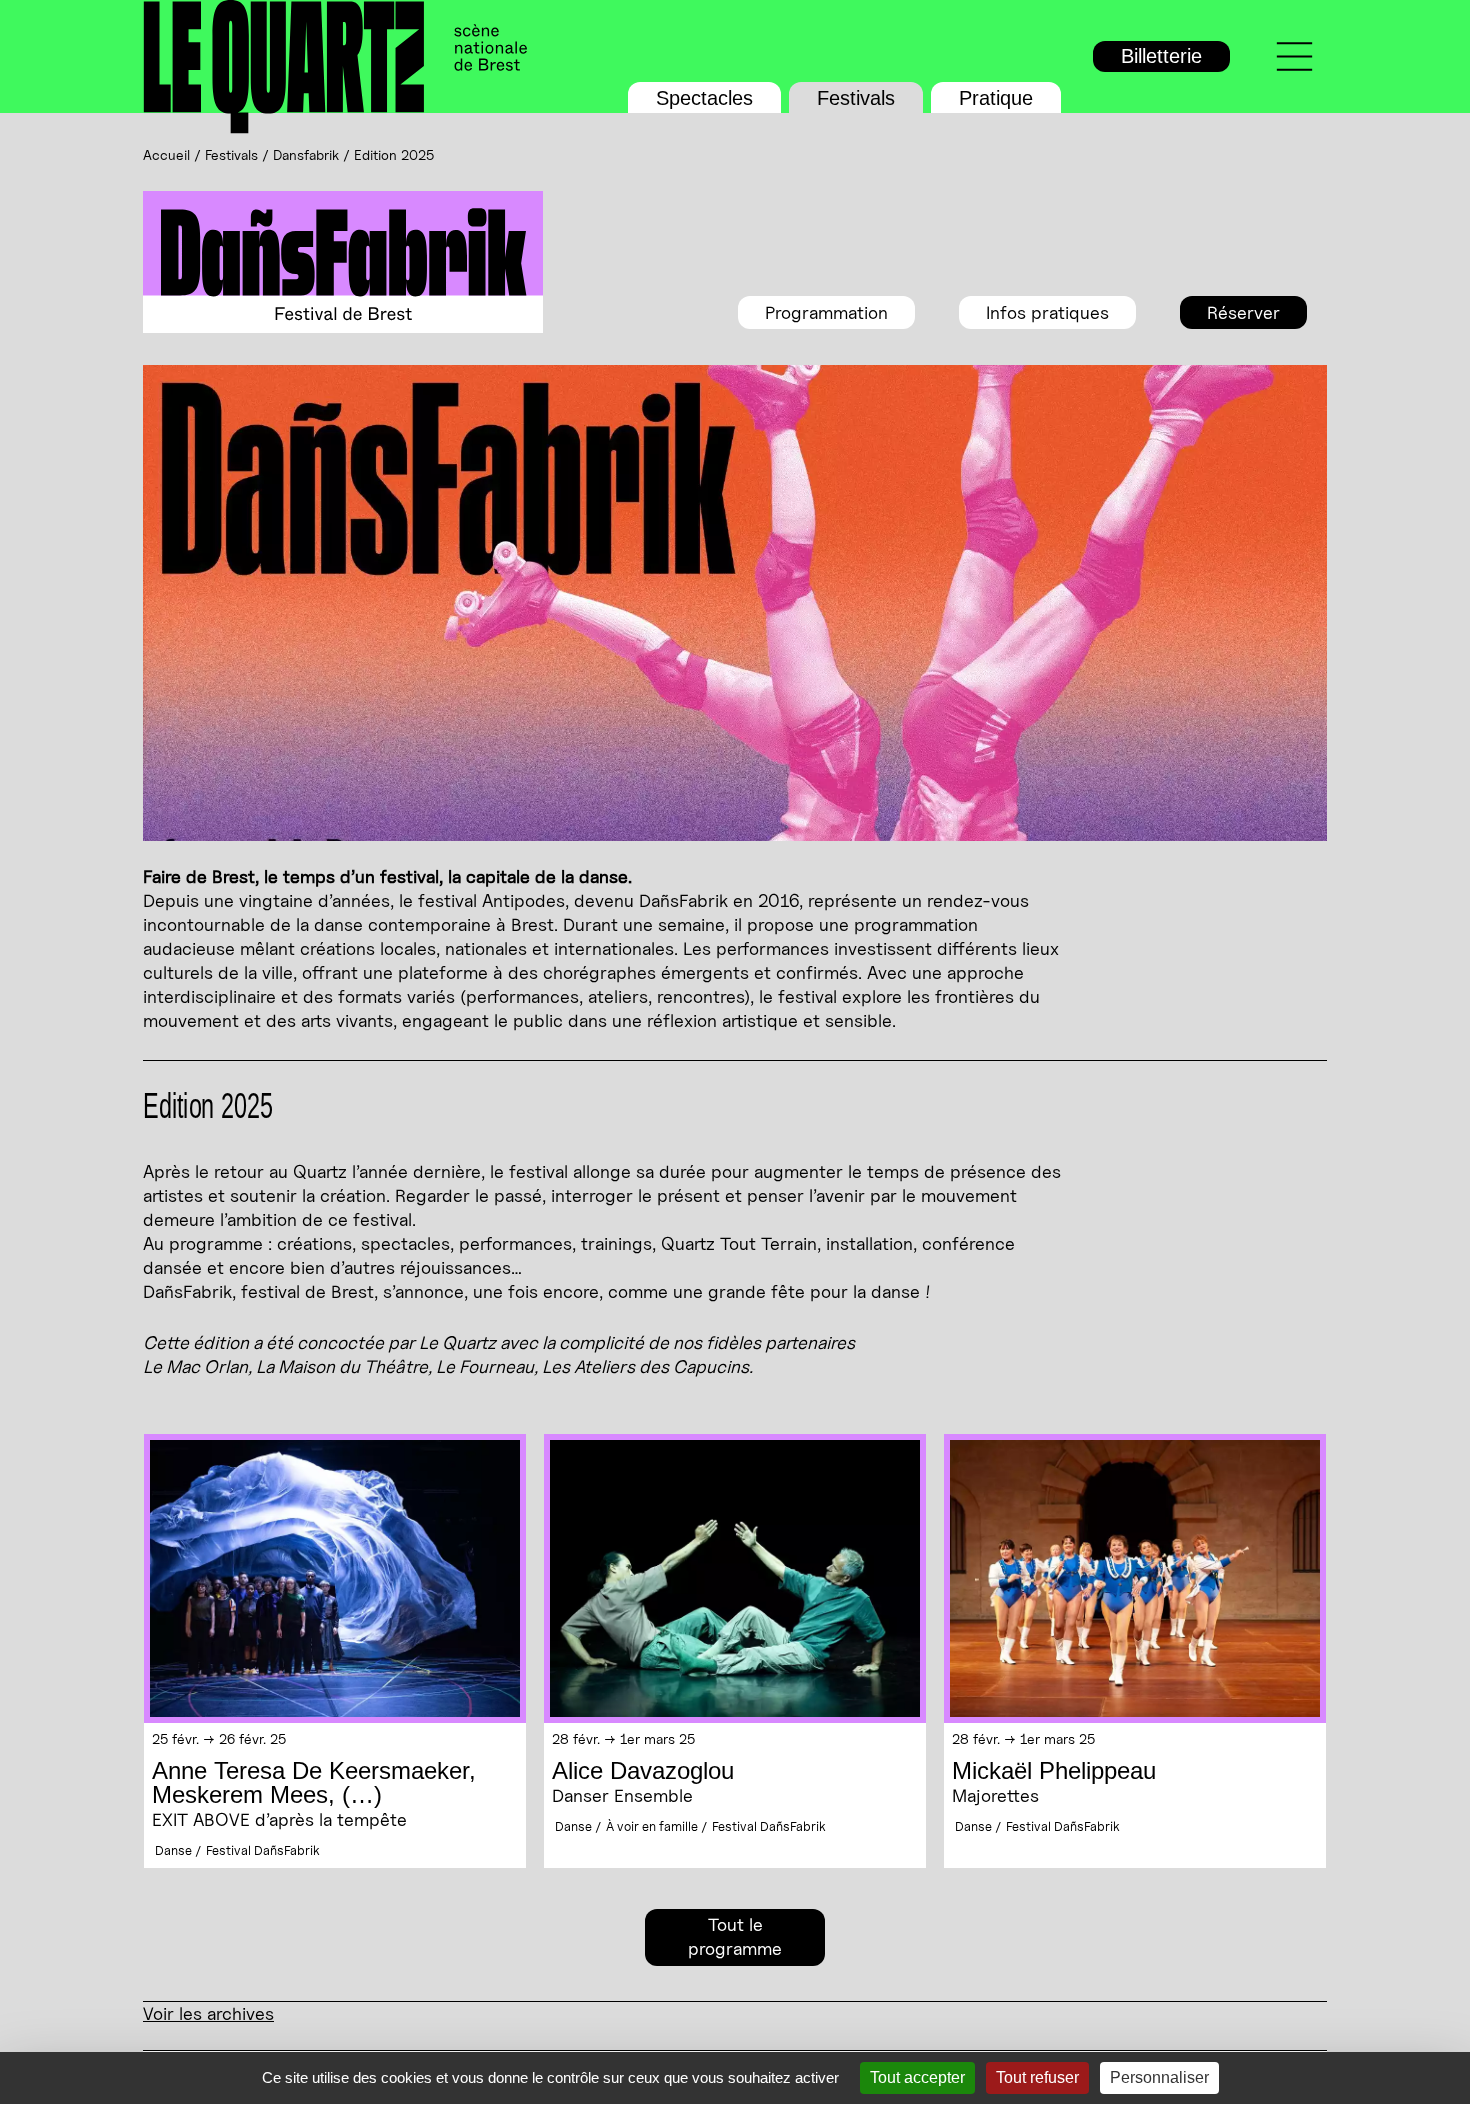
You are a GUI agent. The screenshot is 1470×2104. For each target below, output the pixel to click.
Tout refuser (1037, 2077)
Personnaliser (1159, 2077)
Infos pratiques (1047, 312)
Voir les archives (208, 2013)
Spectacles (704, 98)
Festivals (856, 98)
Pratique (996, 98)
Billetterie (1161, 56)
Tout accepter (917, 2077)
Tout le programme (735, 1936)
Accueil (166, 154)
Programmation (826, 312)
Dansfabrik (306, 154)
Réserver (1243, 312)
